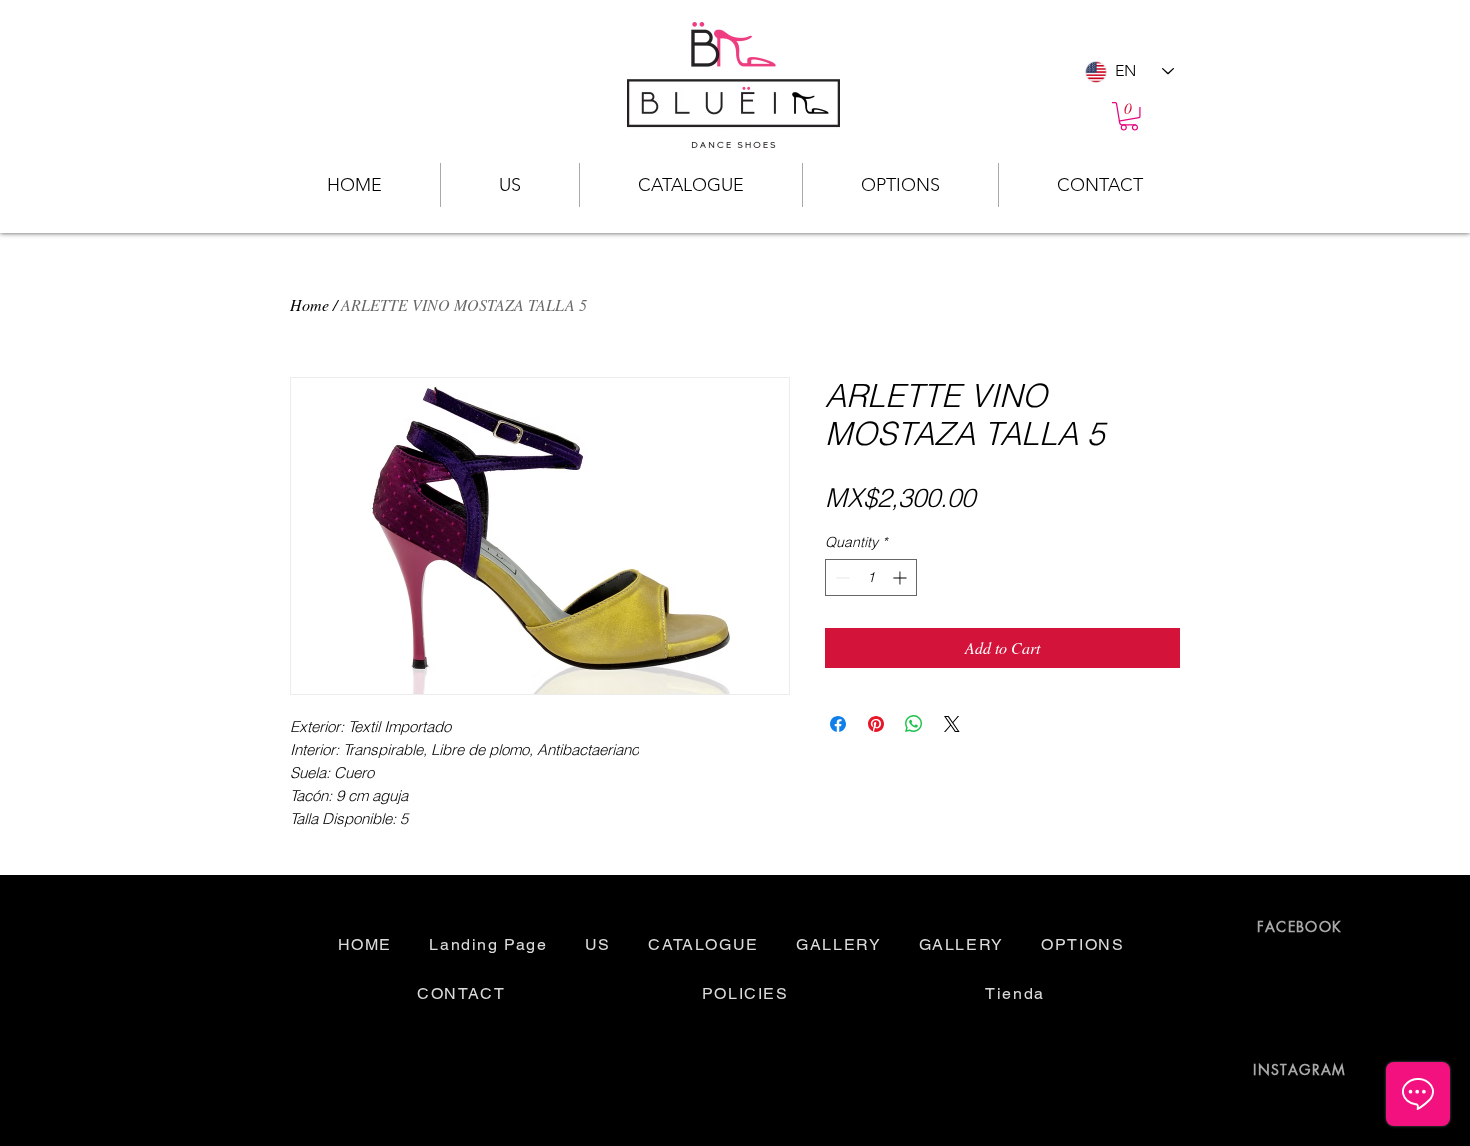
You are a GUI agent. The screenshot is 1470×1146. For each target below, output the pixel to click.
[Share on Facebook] (838, 724)
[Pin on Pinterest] (876, 724)
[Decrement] (840, 577)
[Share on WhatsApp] (914, 724)
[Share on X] (952, 724)
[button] (1129, 116)
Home (309, 304)
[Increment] (901, 577)
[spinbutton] (871, 577)
